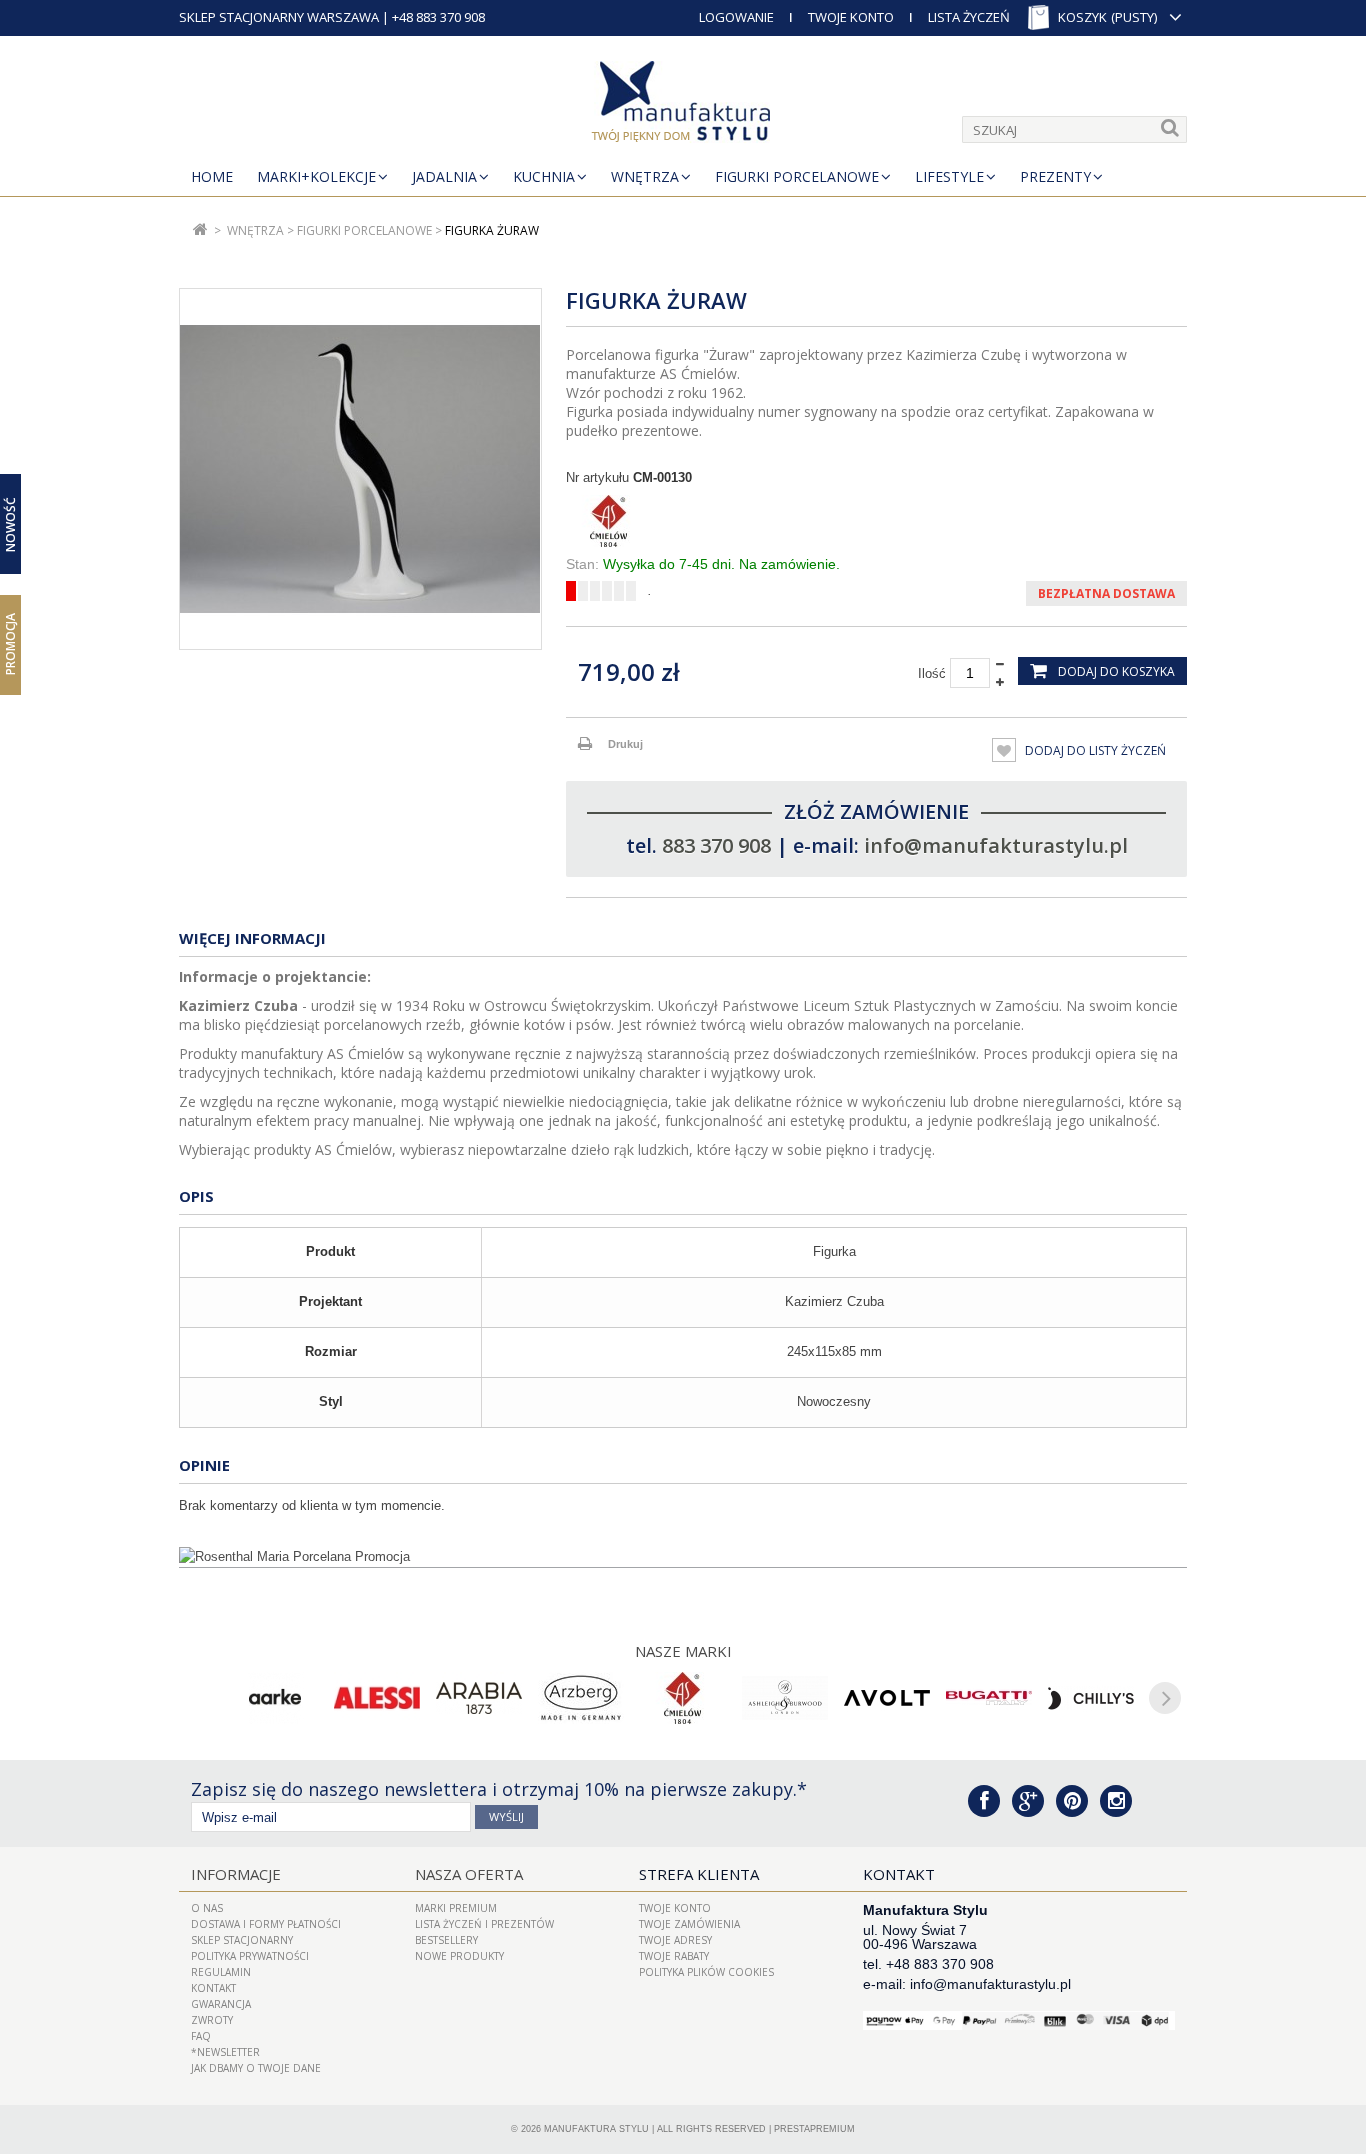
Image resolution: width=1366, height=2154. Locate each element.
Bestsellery (446, 1940)
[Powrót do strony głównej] (200, 230)
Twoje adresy (675, 1940)
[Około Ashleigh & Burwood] (785, 1698)
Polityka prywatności (250, 1956)
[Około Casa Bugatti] (989, 1698)
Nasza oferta (469, 1874)
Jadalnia (444, 176)
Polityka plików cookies (706, 1972)
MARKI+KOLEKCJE (316, 176)
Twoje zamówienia (689, 1924)
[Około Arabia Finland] (479, 1698)
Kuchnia (544, 176)
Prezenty (1055, 176)
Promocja (10, 644)
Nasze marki (683, 1651)
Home (212, 176)
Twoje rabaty (674, 1956)
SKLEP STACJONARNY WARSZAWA (279, 17)
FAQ (201, 2036)
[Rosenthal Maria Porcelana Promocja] (683, 1557)
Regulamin (221, 1972)
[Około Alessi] (377, 1698)
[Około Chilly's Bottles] (1091, 1698)
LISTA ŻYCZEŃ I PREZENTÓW (484, 1924)
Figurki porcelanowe (797, 176)
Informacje (236, 1874)
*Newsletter (225, 2052)
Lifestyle (949, 176)
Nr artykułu (597, 477)
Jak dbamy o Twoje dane (256, 2068)
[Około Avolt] (887, 1698)
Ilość (932, 673)
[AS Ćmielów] (876, 521)
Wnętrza (645, 176)
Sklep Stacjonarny (242, 1940)
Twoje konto (675, 1908)
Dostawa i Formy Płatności (266, 1924)
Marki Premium (456, 1908)
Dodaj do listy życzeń (1094, 750)
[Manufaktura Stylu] (683, 105)
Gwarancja (221, 2004)
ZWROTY (212, 2020)
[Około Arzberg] (581, 1698)
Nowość (10, 523)
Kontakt (213, 1988)
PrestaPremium (814, 2129)
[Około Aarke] (275, 1698)
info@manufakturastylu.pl (996, 845)
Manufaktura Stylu (596, 2129)
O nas (207, 1908)
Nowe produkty (459, 1956)
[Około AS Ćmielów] (683, 1698)
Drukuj (625, 744)
